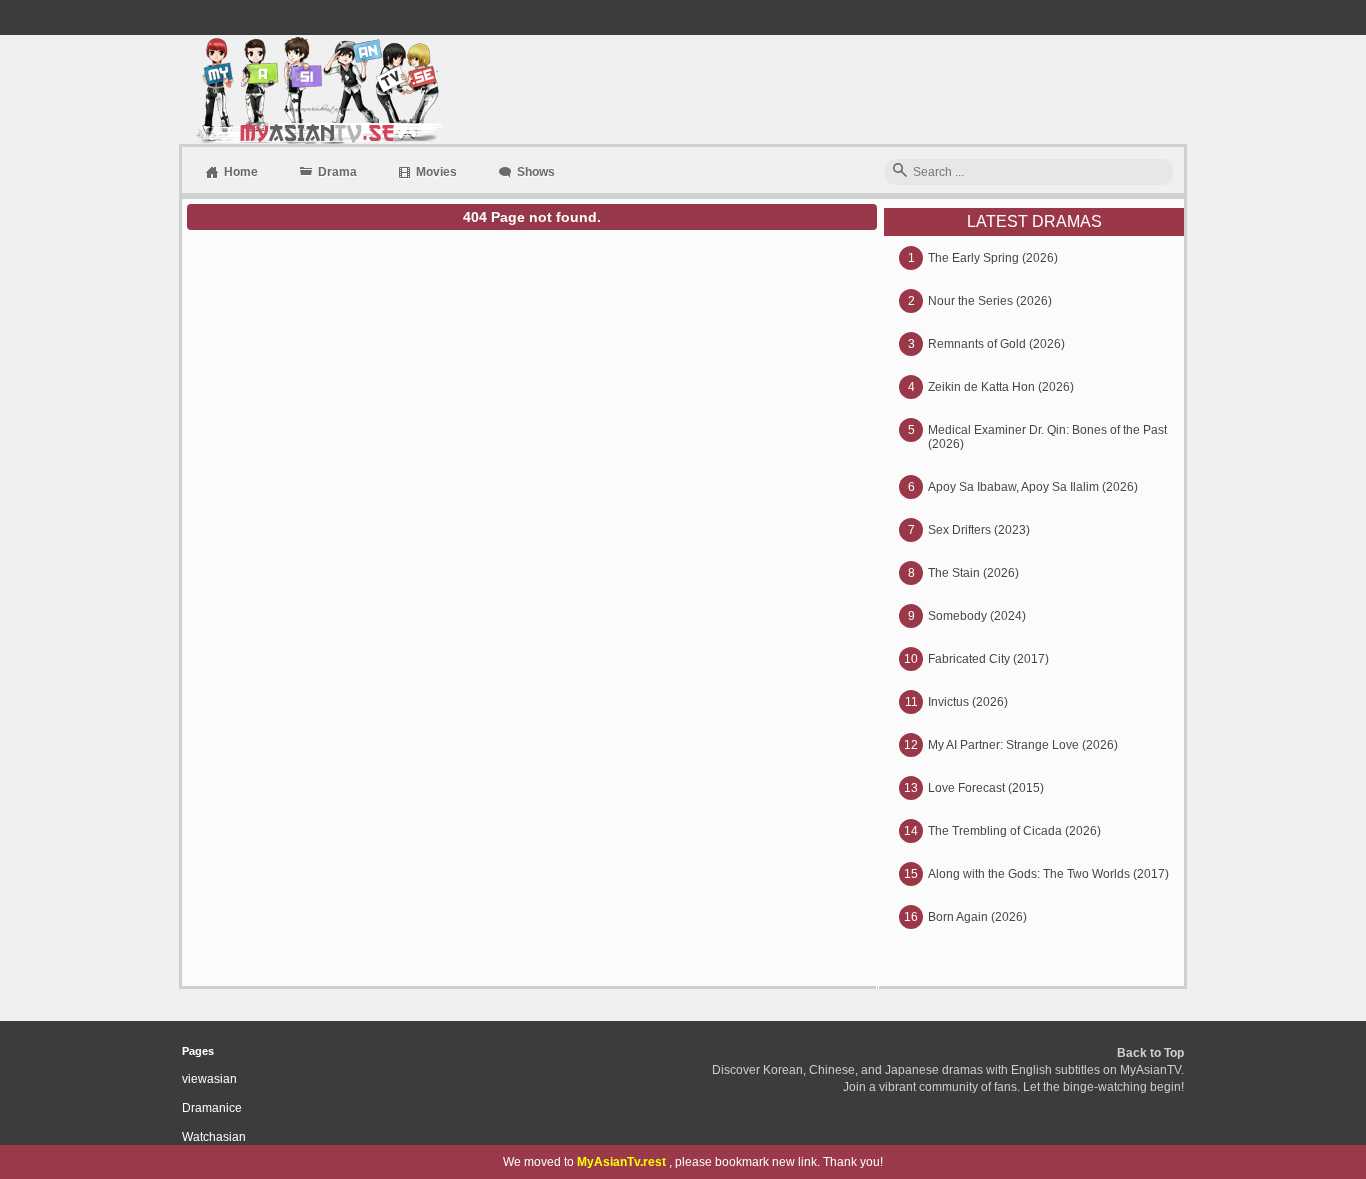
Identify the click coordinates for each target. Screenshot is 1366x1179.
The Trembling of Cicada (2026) (1014, 831)
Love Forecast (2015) (986, 788)
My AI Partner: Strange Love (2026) (1023, 745)
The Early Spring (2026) (993, 258)
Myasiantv (317, 89)
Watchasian (214, 1137)
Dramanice (212, 1108)
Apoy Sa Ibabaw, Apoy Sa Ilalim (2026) (1033, 487)
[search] (900, 171)
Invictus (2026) (968, 702)
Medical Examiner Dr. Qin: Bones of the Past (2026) (1047, 437)
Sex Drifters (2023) (979, 530)
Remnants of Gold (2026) (996, 344)
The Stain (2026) (973, 573)
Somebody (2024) (977, 616)
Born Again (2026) (977, 917)
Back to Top (1150, 1053)
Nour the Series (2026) (990, 301)
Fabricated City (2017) (988, 659)
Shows (536, 172)
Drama (337, 172)
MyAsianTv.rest (621, 1162)
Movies (436, 172)
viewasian (209, 1079)
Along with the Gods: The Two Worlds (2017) (1048, 874)
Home (241, 172)
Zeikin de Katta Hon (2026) (1001, 387)
